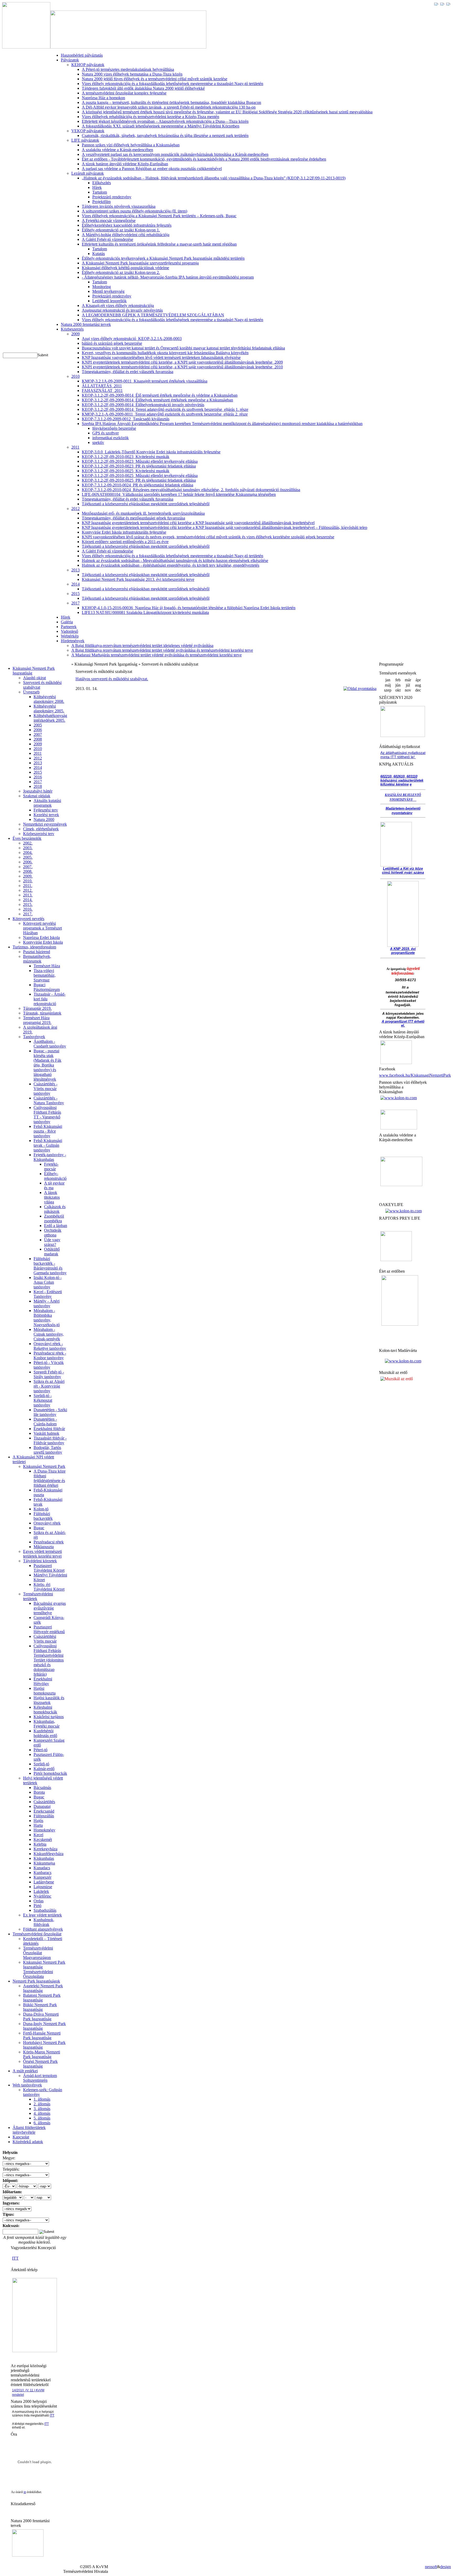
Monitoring (102, 287)
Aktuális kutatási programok (47, 803)
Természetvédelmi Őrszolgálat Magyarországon (38, 1953)
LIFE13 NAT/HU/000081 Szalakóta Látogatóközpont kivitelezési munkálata (145, 612)
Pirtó (37, 1906)
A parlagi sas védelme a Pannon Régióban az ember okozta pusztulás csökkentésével (152, 169)
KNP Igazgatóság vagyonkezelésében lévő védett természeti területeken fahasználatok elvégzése (161, 357)
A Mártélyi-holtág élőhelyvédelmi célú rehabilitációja (126, 235)
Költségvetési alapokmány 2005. (49, 708)
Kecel (38, 1835)
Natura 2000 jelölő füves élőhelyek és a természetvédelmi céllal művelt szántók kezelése (155, 79)
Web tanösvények (27, 2085)
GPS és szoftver (106, 433)
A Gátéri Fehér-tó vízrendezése (107, 239)
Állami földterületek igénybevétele (29, 2130)
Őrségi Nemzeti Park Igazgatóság (40, 2064)
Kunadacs (42, 1868)
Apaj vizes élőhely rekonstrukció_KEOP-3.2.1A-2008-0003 (132, 339)
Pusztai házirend (37, 952)
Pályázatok (70, 60)
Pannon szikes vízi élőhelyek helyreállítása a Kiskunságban (131, 145)
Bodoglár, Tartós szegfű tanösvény (48, 1450)
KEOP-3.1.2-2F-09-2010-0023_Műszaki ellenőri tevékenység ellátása (140, 461)
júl (408, 685)
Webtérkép (70, 636)
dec (418, 690)
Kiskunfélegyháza (48, 1854)
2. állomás (42, 2104)
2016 (38, 777)
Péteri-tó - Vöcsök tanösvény (49, 1365)
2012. (28, 890)
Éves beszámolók (27, 838)
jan (388, 680)
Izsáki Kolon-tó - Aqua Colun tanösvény (48, 1282)
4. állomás (42, 2113)
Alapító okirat (34, 678)
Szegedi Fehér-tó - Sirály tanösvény (49, 1374)
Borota (39, 1792)
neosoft (431, 2567)
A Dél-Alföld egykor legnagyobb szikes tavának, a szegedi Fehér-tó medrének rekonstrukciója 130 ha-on (169, 107)
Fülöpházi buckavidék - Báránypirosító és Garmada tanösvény (50, 1266)
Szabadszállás (45, 1910)
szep (388, 690)
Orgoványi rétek (47, 1523)
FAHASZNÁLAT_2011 (102, 391)
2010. (28, 881)
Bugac (39, 1528)
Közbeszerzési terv (39, 834)
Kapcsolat (21, 2137)
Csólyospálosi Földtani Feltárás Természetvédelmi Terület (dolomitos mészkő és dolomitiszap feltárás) (49, 1660)
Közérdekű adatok (28, 2142)
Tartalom (100, 192)
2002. (28, 843)
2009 (75, 334)
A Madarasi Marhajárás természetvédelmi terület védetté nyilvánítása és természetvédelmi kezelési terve (157, 655)
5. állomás (42, 2118)
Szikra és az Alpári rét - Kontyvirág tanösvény (49, 1386)
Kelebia (40, 1844)
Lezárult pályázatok (88, 173)
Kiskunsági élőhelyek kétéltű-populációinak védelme (125, 268)
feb (398, 680)
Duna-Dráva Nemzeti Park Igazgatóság (41, 2017)
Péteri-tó (41, 1750)
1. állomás (42, 2099)
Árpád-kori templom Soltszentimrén (40, 2078)
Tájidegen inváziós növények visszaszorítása (119, 206)
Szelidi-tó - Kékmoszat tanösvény (43, 1400)
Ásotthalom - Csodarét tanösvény (50, 1044)
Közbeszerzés (72, 329)
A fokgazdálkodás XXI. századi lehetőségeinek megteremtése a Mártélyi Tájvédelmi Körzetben (161, 126)
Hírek (97, 187)
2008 (38, 739)
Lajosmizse (43, 1887)
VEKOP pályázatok (88, 131)
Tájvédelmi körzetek (40, 1561)
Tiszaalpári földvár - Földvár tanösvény (50, 1440)
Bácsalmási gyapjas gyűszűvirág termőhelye (50, 1608)
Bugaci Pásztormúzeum (47, 987)
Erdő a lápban (56, 1226)
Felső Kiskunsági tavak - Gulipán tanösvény (48, 1145)
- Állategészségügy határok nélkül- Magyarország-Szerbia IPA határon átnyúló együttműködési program (168, 277)
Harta (38, 1825)
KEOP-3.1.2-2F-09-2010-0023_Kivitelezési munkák (126, 457)
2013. (28, 895)
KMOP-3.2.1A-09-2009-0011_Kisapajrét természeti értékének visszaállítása (145, 381)
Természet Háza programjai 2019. (37, 1020)
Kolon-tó (41, 1509)
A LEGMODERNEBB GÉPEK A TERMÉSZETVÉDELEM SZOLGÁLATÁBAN (153, 315)
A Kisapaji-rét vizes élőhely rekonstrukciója (118, 306)
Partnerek (69, 627)
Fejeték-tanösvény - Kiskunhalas (50, 1157)
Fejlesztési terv (46, 810)
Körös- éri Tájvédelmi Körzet (49, 1587)
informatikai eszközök (110, 438)
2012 (75, 509)
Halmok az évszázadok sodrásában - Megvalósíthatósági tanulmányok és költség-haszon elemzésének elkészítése (175, 561)
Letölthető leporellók (109, 301)
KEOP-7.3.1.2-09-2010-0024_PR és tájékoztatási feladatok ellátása (137, 485)
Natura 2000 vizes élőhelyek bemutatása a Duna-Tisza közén (132, 74)
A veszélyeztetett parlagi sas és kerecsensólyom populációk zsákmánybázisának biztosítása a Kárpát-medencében (175, 154)
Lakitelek (41, 1891)
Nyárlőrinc (42, 1896)
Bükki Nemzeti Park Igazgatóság (40, 2007)
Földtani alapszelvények (43, 1929)
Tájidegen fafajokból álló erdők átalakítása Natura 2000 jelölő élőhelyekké (143, 88)
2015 (75, 594)
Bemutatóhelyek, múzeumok (37, 959)
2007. (28, 867)
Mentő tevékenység (108, 291)
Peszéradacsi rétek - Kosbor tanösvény (50, 1355)
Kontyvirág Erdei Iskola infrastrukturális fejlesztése (124, 532)
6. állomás (42, 2123)
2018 (38, 786)
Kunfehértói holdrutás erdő (45, 1733)
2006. (28, 862)
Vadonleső (69, 631)
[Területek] (35, 2351)
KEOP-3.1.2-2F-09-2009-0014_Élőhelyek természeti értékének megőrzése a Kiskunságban (157, 400)
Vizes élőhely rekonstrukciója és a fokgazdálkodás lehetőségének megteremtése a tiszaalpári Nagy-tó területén (172, 84)
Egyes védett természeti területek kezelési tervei (42, 1554)
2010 (75, 376)
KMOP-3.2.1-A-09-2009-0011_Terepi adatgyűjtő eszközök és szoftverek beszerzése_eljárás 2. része (165, 414)
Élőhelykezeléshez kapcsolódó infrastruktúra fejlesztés (127, 225)
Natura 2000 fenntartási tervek (86, 324)
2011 (75, 447)
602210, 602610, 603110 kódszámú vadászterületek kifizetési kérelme (402, 780)
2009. (28, 876)
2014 (75, 584)
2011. (28, 886)
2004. (28, 853)
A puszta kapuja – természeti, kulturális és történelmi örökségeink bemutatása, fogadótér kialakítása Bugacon (171, 102)
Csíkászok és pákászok (55, 1209)
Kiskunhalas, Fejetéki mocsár (47, 1724)
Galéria (67, 622)
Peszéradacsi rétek (49, 1542)
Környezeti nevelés (28, 919)
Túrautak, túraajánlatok (42, 1013)
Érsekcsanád (44, 1811)
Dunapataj (42, 1806)
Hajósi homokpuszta (45, 1691)
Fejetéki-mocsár (51, 1167)
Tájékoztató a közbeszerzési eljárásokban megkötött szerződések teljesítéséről (146, 504)
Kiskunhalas (44, 1858)
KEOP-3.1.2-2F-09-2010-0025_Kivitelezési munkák (126, 471)
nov (408, 690)
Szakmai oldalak (37, 796)
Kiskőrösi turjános (49, 1717)
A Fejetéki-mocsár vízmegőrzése (109, 221)
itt (25, 2492)
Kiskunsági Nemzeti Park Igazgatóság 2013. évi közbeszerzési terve (138, 579)
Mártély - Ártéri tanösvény (47, 1303)
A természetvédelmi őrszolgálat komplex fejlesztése (124, 93)
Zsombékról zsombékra (54, 1218)
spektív (98, 442)
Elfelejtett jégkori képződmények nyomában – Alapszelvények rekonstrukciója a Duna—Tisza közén (165, 121)
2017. (28, 914)
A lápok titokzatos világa (52, 1197)
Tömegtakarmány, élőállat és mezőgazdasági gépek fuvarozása (133, 518)
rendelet (18, 2395)
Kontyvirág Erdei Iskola (43, 942)
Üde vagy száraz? (52, 1242)
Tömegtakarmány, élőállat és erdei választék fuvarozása (128, 372)
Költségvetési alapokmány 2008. (49, 699)
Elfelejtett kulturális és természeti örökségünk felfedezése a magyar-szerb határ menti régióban (159, 244)
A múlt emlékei (25, 2071)
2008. (28, 871)
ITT (15, 2258)
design (446, 2567)
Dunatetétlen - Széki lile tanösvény (50, 1412)
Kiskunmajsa (44, 1863)
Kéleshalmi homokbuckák (45, 1710)
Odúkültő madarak (52, 1252)
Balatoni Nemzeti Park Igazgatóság (42, 1998)
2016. (28, 909)
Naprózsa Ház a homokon (103, 98)
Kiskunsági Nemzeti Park (44, 1466)
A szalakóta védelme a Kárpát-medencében (117, 150)
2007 (38, 734)
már (408, 680)
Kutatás (99, 254)
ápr (418, 680)
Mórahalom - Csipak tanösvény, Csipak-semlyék (49, 1334)
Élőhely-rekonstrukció (55, 1176)
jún (398, 685)
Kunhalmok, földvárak (44, 1922)
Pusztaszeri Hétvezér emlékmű (49, 1629)
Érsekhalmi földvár (49, 1429)
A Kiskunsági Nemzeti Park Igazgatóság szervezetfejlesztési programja (140, 263)
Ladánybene (44, 1882)
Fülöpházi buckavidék (43, 1516)
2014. (28, 900)
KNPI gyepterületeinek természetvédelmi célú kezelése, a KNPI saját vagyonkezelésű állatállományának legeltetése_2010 (182, 367)
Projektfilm (101, 202)
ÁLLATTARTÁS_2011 (102, 386)
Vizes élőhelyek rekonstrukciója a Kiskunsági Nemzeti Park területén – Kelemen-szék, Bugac (159, 216)
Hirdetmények (73, 641)
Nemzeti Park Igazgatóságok (36, 1981)
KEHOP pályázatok (88, 65)
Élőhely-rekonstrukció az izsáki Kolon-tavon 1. (121, 230)
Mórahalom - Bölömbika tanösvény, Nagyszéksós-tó (47, 1318)
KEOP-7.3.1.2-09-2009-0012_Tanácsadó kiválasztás (126, 419)
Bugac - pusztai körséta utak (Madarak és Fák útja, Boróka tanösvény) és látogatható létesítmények (47, 1065)
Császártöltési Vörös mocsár (45, 1639)
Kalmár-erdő (44, 1769)
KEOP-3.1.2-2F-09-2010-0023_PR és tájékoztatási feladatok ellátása (139, 466)
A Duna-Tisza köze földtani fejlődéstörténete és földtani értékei (50, 1478)
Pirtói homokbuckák (50, 1773)
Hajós (38, 1821)
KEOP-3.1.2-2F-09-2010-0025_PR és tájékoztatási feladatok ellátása (139, 480)
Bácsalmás (42, 1788)
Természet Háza (47, 966)
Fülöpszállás (44, 1816)
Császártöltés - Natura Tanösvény (49, 1100)
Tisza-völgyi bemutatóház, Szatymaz (45, 975)
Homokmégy (44, 1830)
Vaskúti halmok (46, 1433)
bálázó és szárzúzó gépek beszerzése (112, 343)
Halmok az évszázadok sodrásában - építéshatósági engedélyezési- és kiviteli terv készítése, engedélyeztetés (171, 565)
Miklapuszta (44, 1547)
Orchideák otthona (53, 1233)
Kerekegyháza (45, 1849)
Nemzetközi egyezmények (45, 824)
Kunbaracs (42, 1873)
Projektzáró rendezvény (112, 197)
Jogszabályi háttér (38, 791)
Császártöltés (44, 1802)
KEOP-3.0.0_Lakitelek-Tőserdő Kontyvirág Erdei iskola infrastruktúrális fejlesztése (151, 452)
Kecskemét (43, 1839)
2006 (38, 730)
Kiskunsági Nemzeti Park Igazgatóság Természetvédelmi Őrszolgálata (44, 1969)
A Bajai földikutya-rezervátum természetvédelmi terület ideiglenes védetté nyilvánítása (142, 646)
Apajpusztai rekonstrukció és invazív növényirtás (122, 310)
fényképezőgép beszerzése (114, 428)
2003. (28, 848)
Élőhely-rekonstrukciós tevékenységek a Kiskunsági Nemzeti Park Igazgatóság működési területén (163, 258)
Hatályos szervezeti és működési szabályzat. (112, 679)
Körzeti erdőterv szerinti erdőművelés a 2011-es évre (125, 542)
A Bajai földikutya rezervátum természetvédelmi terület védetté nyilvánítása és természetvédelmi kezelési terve (162, 650)
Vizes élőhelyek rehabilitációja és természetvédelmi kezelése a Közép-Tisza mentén (150, 117)
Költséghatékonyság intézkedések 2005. (50, 718)
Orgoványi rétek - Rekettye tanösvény (50, 1346)
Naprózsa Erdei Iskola (41, 938)
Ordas (39, 1901)
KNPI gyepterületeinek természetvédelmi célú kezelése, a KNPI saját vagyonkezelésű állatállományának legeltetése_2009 (182, 362)
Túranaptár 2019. (37, 1008)
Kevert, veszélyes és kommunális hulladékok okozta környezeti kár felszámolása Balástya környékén (165, 353)
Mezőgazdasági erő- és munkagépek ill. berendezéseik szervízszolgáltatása (143, 513)
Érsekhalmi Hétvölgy (43, 1681)
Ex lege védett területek (42, 1915)
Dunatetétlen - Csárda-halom (45, 1422)
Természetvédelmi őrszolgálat (37, 1934)
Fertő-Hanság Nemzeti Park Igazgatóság (42, 2035)
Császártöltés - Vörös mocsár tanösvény (45, 1089)
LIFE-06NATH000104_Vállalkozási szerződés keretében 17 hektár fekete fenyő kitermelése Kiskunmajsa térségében (179, 494)
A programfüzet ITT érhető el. (403, 1023)
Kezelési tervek (46, 815)
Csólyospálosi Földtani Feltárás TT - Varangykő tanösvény (47, 1115)
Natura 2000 (44, 819)
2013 (75, 570)
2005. (28, 857)
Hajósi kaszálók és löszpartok (49, 1700)
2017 (75, 603)
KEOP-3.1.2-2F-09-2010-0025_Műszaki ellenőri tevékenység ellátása (140, 476)
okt (398, 690)
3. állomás (42, 2109)
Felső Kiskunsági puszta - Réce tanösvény (48, 1131)
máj (388, 685)
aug (418, 685)
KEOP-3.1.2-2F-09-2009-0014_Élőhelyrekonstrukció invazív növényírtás (143, 405)
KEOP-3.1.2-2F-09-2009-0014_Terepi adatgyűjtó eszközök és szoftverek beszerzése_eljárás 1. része (165, 409)
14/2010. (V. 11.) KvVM (28, 2390)
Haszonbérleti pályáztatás (82, 55)
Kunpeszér (42, 1877)
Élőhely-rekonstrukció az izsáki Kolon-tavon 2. (121, 272)
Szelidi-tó (41, 1764)
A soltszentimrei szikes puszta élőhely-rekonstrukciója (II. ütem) (134, 211)
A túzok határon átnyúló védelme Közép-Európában (125, 164)
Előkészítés (102, 183)
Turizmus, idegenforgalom (34, 947)
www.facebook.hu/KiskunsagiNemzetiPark (415, 1075)
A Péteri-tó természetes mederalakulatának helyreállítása (128, 69)
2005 (38, 725)
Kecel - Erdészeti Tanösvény (48, 1294)
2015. (28, 904)
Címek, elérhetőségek (41, 829)
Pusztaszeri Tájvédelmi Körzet (49, 1568)
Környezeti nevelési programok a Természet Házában (42, 928)
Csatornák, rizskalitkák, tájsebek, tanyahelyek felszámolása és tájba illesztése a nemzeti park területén (165, 136)
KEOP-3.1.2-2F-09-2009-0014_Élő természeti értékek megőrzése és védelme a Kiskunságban (160, 395)
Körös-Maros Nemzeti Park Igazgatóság (42, 2054)
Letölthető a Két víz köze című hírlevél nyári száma (403, 870)
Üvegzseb (31, 692)
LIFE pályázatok (85, 140)
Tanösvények (34, 1037)
